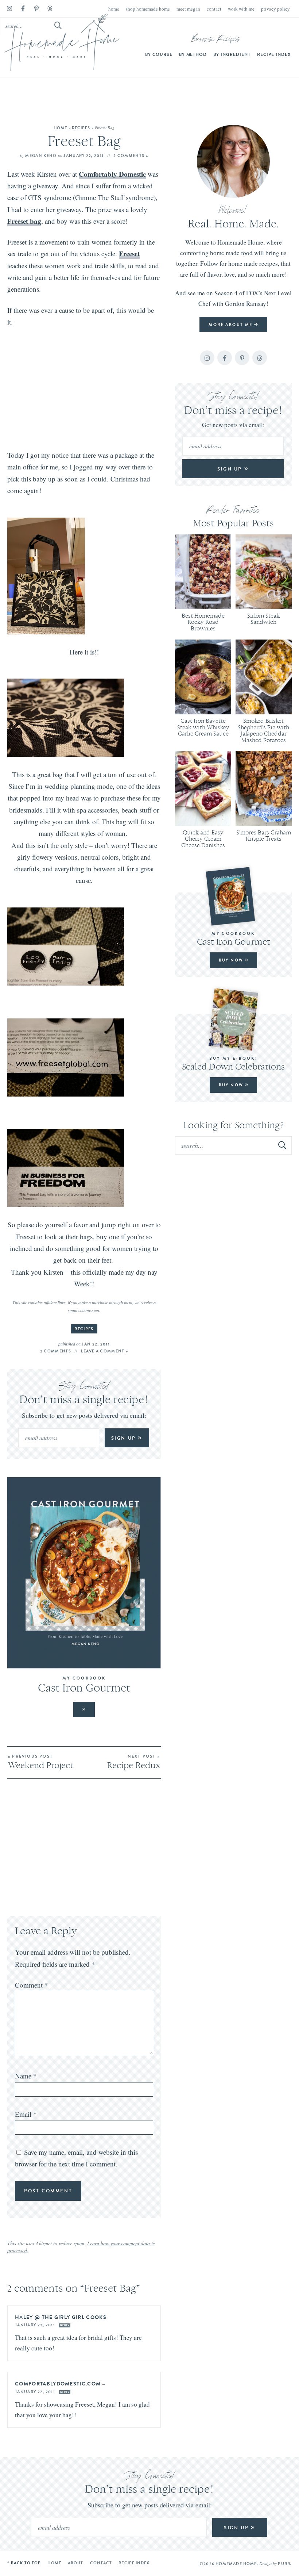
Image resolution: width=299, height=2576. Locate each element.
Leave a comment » (104, 1351)
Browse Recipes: (216, 40)
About (76, 2563)
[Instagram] (9, 9)
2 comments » (131, 156)
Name (26, 2076)
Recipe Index (274, 54)
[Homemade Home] (62, 42)
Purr (284, 2564)
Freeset (129, 254)
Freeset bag (24, 221)
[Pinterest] (36, 9)
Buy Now (232, 960)
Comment (32, 1985)
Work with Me (241, 9)
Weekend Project (41, 1762)
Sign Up (125, 1438)
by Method (193, 54)
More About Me (231, 325)
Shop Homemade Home (148, 9)
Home (114, 9)
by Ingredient (232, 54)
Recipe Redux (133, 1762)
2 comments (56, 1351)
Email (26, 2114)
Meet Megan (188, 9)
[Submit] (283, 1145)
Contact (214, 9)
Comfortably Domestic (112, 174)
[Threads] (50, 9)
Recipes (81, 128)
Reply (65, 2325)
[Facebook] (23, 9)
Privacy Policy (275, 9)
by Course (159, 54)
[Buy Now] (233, 896)
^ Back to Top (24, 2563)
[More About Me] (233, 161)
